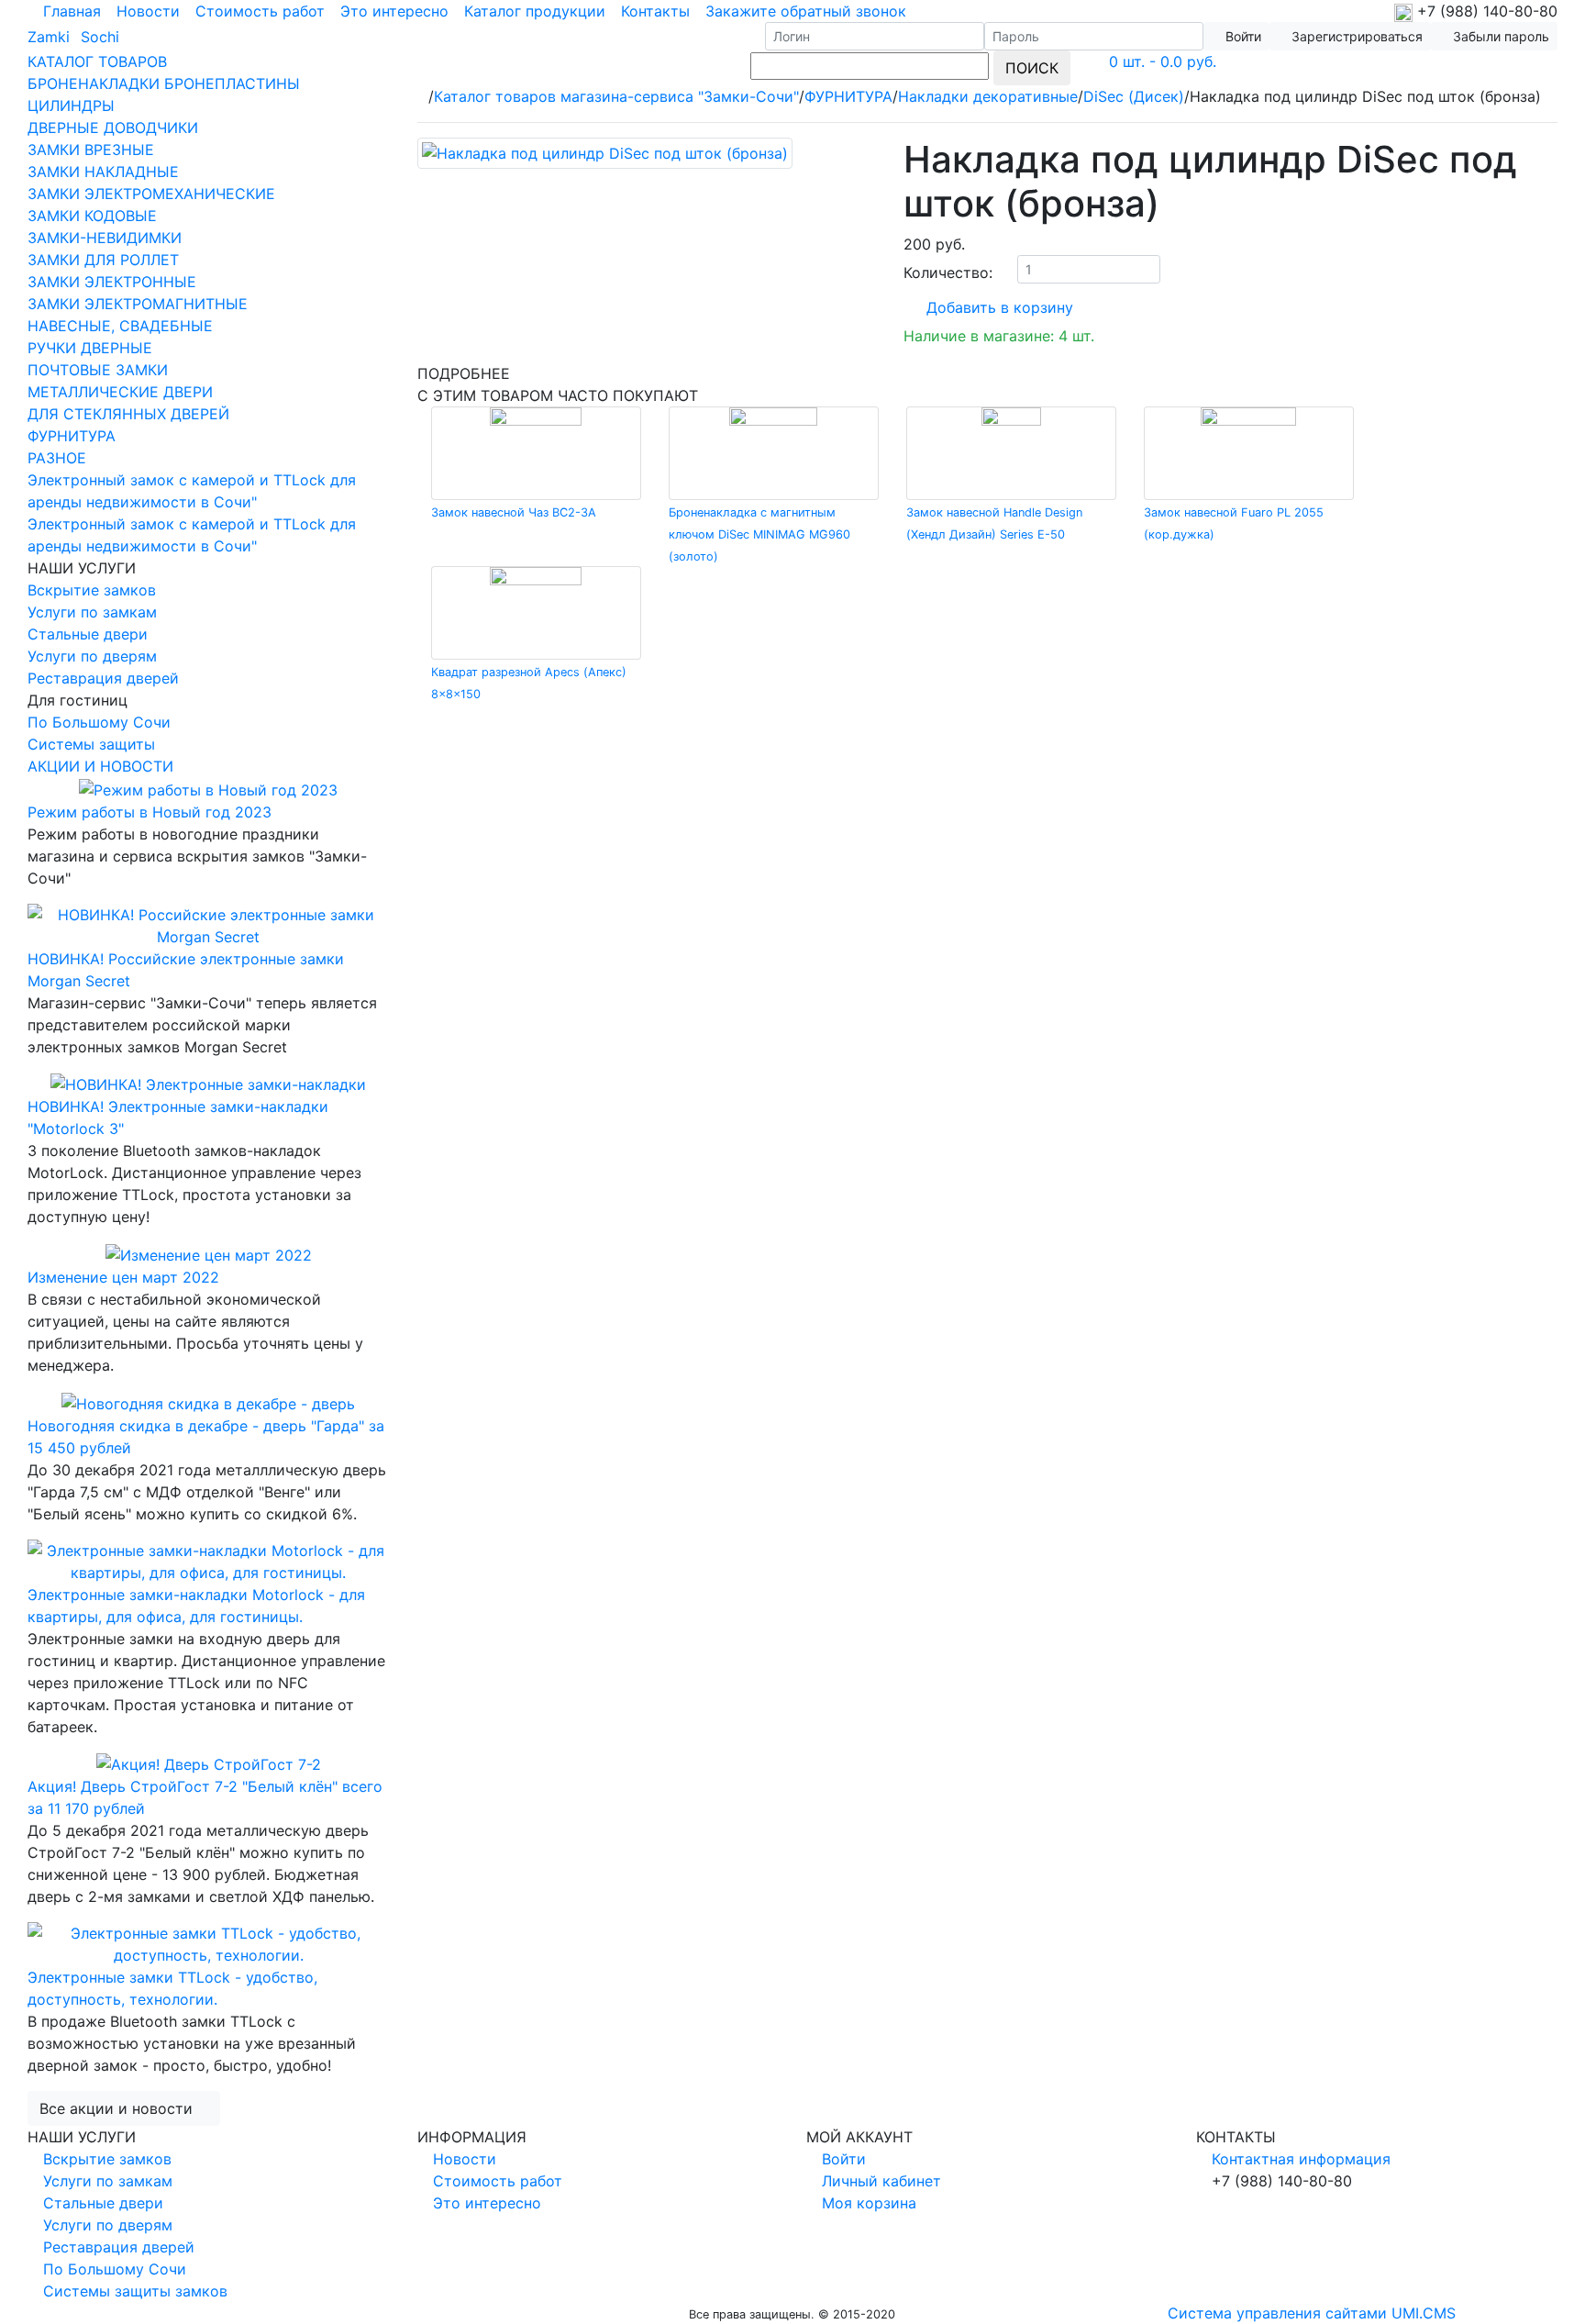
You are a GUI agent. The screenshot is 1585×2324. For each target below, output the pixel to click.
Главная (72, 11)
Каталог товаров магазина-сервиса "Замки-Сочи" (616, 96)
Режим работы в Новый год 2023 (150, 812)
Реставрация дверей (103, 678)
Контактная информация (1301, 2159)
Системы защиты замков (135, 2291)
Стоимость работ (260, 11)
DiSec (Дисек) (1134, 96)
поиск (1032, 68)
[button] (1350, 36)
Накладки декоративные (988, 96)
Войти (844, 2159)
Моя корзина (869, 2203)
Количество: (948, 272)
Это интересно (394, 11)
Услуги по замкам (92, 612)
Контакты (655, 11)
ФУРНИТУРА (848, 96)
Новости (148, 11)
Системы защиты (91, 744)
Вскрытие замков (92, 590)
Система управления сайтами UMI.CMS (1312, 2313)
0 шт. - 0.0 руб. (1163, 61)
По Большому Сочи (99, 722)
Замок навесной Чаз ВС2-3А (514, 512)
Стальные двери (88, 634)
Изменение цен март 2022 (123, 1277)
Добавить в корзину (1000, 307)
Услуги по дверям (92, 656)
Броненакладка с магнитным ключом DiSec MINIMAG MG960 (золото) (759, 534)
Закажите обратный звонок (806, 11)
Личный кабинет (881, 2181)
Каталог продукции (535, 11)
